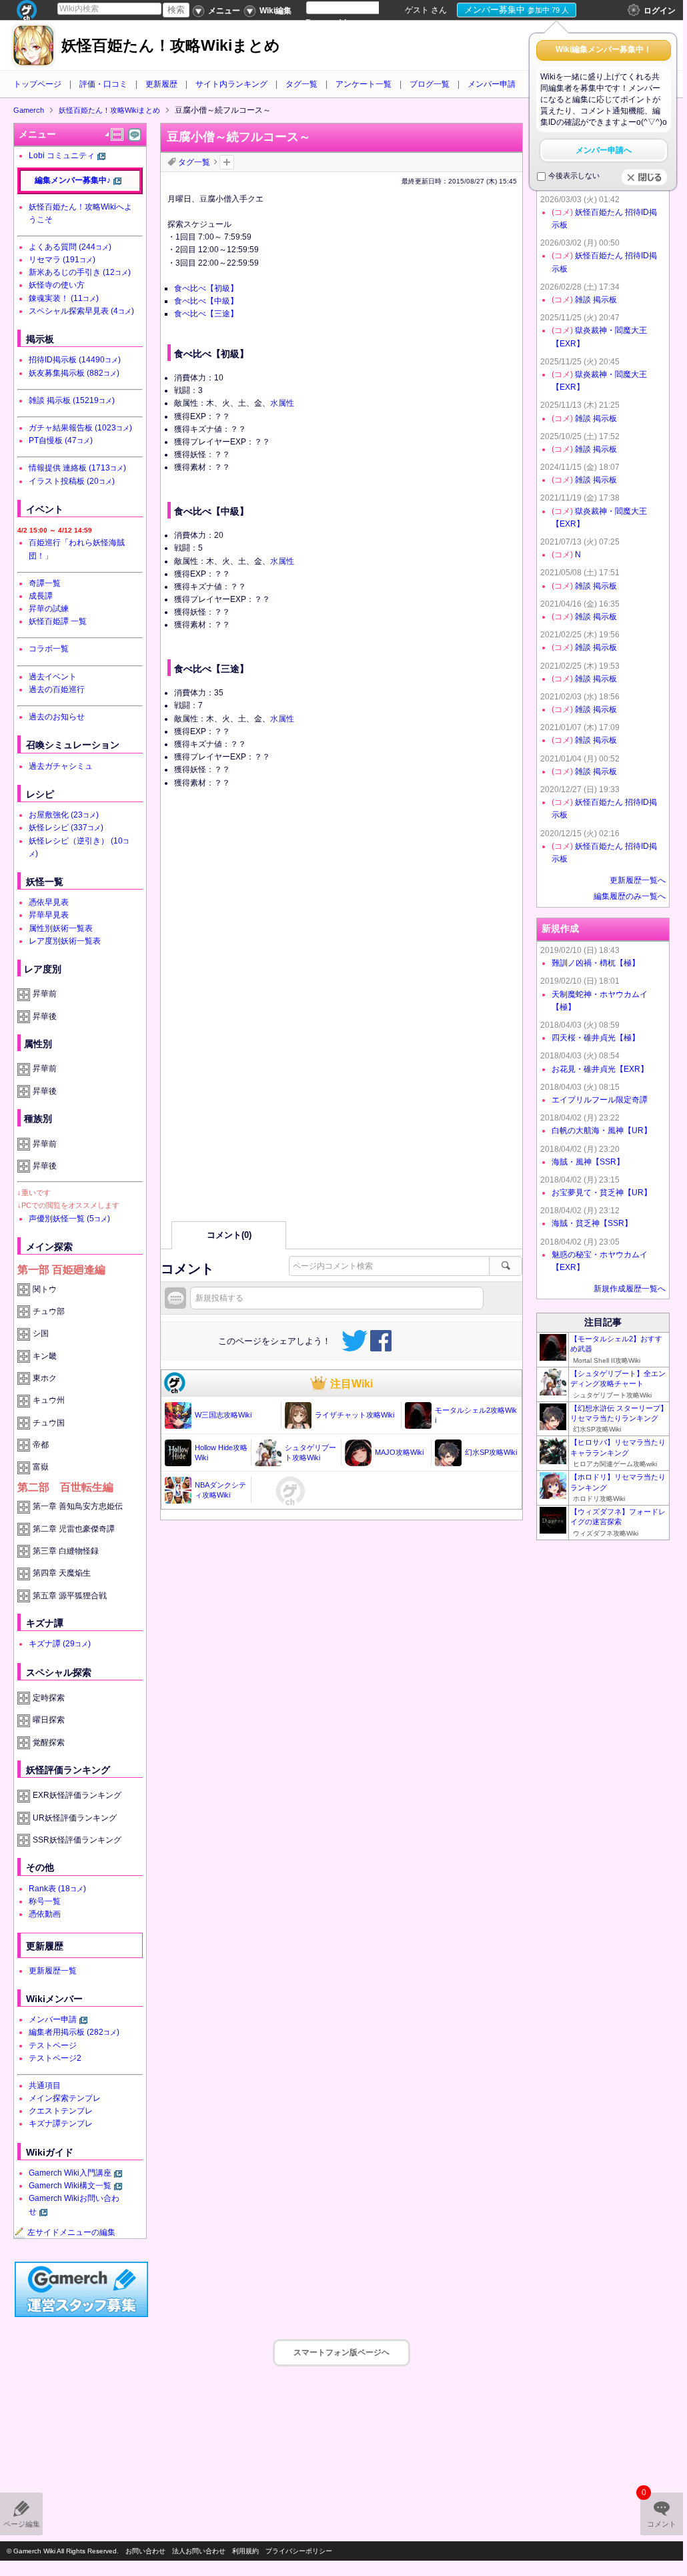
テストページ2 (55, 2058)
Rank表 (57, 1889)
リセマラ (62, 260)
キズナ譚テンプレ (61, 2124)
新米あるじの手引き (80, 272)
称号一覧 (45, 1901)
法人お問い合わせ (199, 2551)
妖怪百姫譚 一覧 (58, 621)
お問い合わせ (145, 2551)
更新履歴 (161, 84)
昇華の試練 (49, 609)
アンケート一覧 (364, 84)
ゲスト (417, 10)
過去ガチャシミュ (61, 766)
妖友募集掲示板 (74, 373)
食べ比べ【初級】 (206, 288)
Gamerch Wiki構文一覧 (70, 2186)
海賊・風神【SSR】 (588, 1162)
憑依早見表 (49, 902)
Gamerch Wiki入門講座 (70, 2173)
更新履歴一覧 (53, 1971)
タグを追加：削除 (227, 162)
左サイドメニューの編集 (71, 2232)
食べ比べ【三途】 (206, 314)
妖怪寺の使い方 (57, 285)
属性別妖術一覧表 (61, 928)
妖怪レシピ (66, 828)
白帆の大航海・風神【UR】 (602, 1131)
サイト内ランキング (231, 84)
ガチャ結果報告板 (80, 428)
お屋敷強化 (64, 815)
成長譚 (41, 596)
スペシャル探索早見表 (81, 311)
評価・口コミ (103, 84)
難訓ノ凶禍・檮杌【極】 (596, 963)
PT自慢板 (61, 440)
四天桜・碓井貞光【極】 (596, 1038)
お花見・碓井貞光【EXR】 (600, 1069)
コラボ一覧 (49, 649)
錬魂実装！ (64, 298)
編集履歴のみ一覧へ (630, 896)
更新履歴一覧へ (638, 880)
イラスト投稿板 (72, 481)
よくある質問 (70, 247)
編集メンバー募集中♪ (73, 180)
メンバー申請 (492, 84)
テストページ (53, 2045)
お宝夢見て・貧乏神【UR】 (602, 1193)
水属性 (282, 403)
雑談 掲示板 (72, 400)
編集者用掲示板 (74, 2032)
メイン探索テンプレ (65, 2098)
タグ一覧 (301, 84)
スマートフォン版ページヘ (341, 2352)
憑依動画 (45, 1914)
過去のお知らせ (57, 717)
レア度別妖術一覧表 (65, 941)
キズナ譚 (60, 1644)
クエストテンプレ (61, 2111)
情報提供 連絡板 (77, 468)
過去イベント (53, 677)
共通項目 (45, 2085)
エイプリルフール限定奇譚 (600, 1100)
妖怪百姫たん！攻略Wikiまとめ (171, 46)
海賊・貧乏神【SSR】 (592, 1223)
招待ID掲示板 (75, 360)
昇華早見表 (49, 915)
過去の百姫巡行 (57, 689)
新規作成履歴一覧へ (630, 1289)
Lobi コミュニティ (62, 155)
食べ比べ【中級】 (206, 301)
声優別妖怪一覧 (69, 1219)
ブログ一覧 (430, 84)
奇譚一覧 (45, 583)
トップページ (37, 84)
